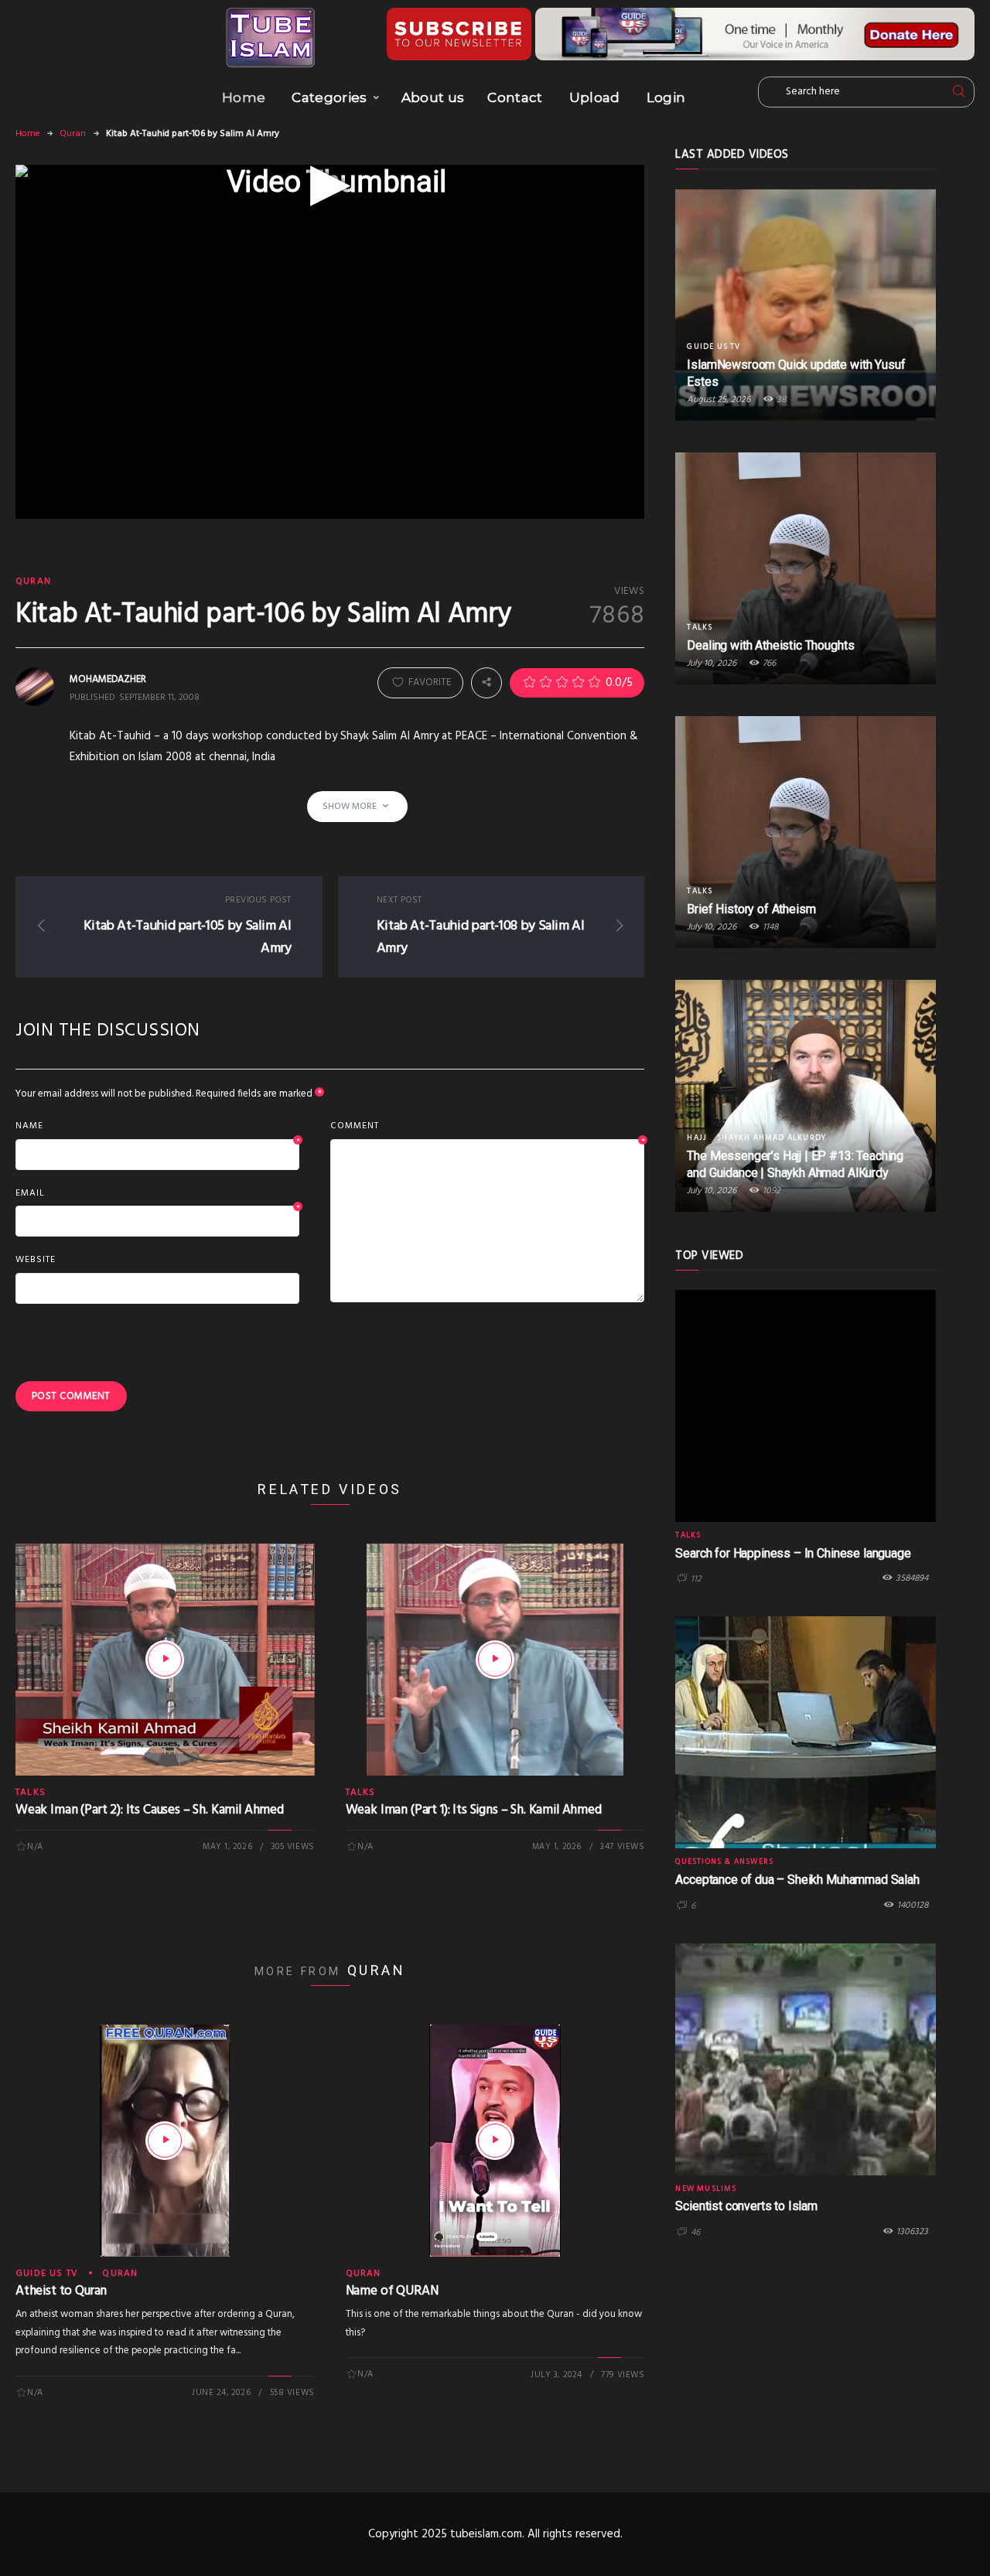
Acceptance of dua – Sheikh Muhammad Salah (797, 1880)
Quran (73, 134)
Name (157, 1127)
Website (36, 1260)
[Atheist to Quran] (165, 2141)
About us (433, 97)
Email (157, 1194)
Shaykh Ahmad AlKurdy (772, 1138)
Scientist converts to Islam (746, 2206)
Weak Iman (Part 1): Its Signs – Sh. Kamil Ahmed (474, 1810)
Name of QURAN (392, 2291)
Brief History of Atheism (751, 909)
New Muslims (706, 2189)
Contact (515, 97)
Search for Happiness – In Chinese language (793, 1553)
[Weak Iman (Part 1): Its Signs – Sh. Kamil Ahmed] (495, 1660)
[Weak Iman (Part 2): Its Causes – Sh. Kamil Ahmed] (165, 1660)
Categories (329, 97)
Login (666, 97)
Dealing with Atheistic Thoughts (770, 645)
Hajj (697, 1138)
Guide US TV (47, 2274)
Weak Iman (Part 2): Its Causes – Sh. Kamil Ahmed (150, 1810)
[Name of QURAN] (495, 2141)
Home (244, 97)
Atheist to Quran (61, 2291)
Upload (595, 97)
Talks (31, 1793)
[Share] (486, 683)
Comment (488, 1127)
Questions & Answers (724, 1861)
